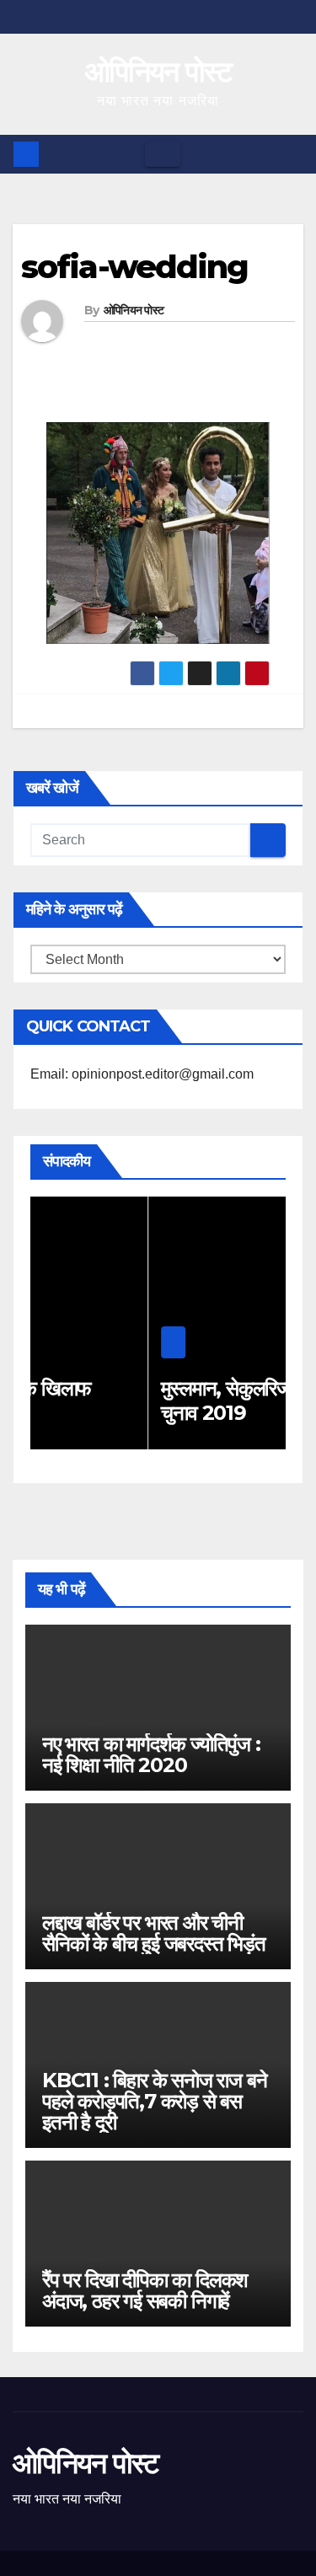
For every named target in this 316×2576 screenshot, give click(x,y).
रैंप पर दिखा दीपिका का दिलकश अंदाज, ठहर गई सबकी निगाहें (145, 2290)
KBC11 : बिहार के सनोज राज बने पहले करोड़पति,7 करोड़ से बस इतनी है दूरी (154, 2101)
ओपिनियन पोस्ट (158, 72)
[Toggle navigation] (163, 154)
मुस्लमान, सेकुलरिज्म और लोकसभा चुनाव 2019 (181, 1400)
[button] (292, 154)
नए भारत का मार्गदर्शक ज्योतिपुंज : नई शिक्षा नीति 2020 (151, 1754)
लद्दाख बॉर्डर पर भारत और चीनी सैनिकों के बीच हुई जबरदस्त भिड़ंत (154, 1933)
